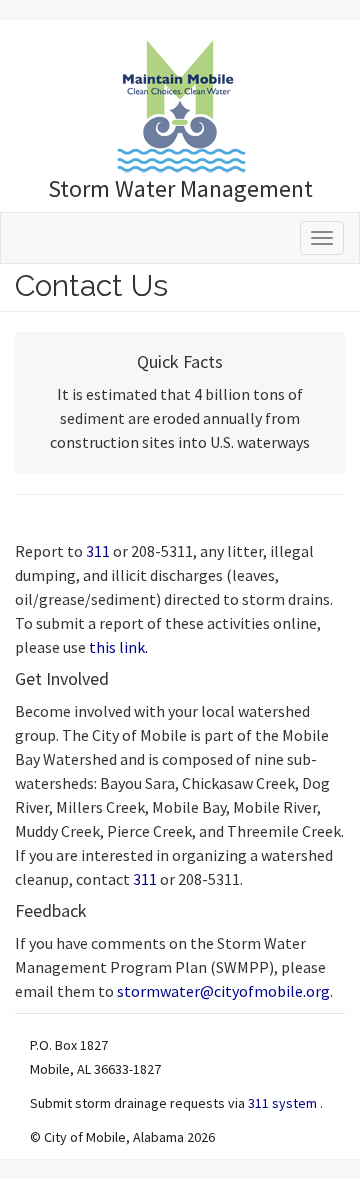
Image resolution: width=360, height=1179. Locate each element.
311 (99, 551)
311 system (284, 1103)
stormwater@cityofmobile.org (223, 991)
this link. (118, 647)
